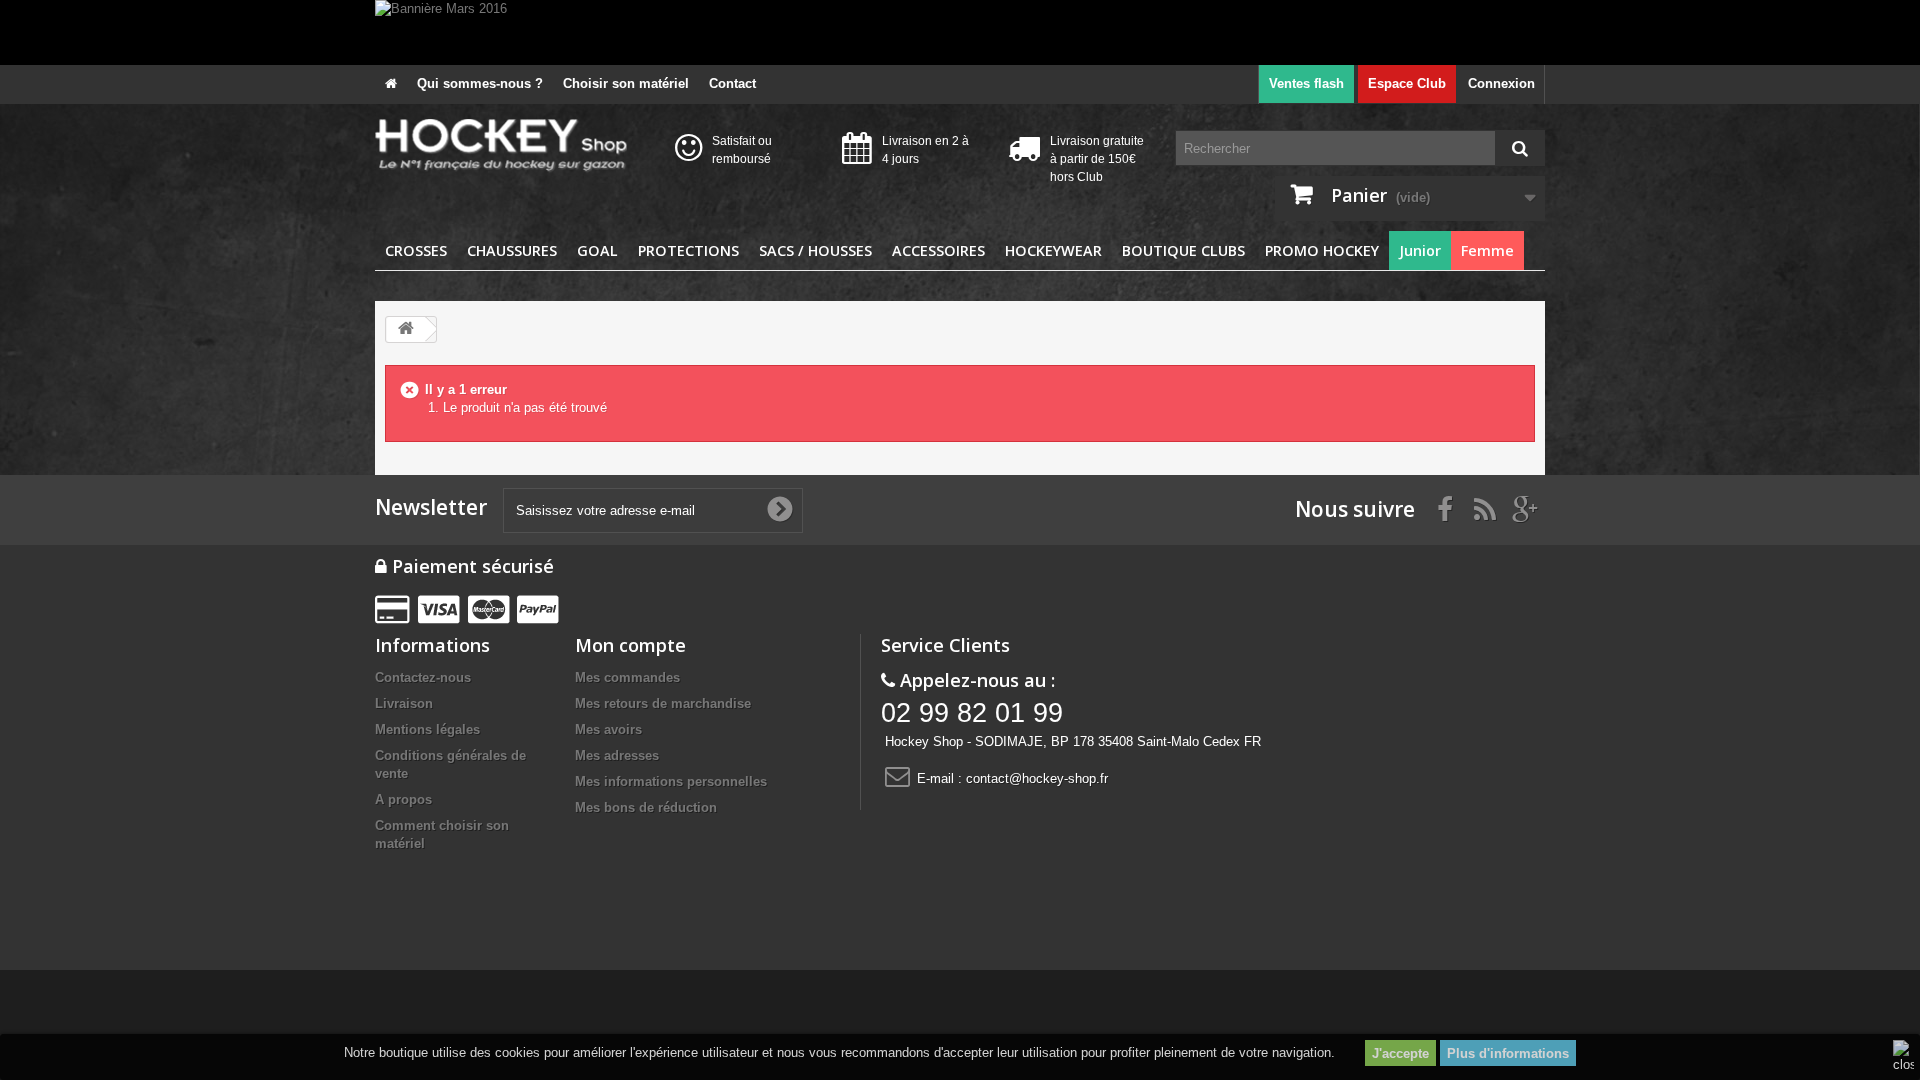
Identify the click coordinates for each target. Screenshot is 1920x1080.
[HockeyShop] (510, 146)
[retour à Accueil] (406, 329)
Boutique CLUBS (1183, 250)
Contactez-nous (423, 677)
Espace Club (1407, 83)
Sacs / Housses (815, 250)
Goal (597, 250)
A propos (403, 799)
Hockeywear (1053, 250)
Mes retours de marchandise (663, 703)
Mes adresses (617, 755)
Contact (732, 83)
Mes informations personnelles (671, 781)
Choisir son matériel (626, 83)
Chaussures (512, 250)
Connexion (1501, 83)
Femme (1487, 250)
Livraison (404, 703)
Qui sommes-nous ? (480, 83)
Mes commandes (627, 677)
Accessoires (938, 250)
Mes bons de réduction (646, 807)
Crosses (416, 250)
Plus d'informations (1508, 1053)
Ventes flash (1306, 83)
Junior (1420, 250)
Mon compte (630, 645)
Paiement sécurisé (470, 566)
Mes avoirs (608, 729)
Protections (688, 250)
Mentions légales (427, 729)
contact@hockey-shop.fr (1037, 778)
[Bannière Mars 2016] (960, 32)
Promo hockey (1322, 250)
